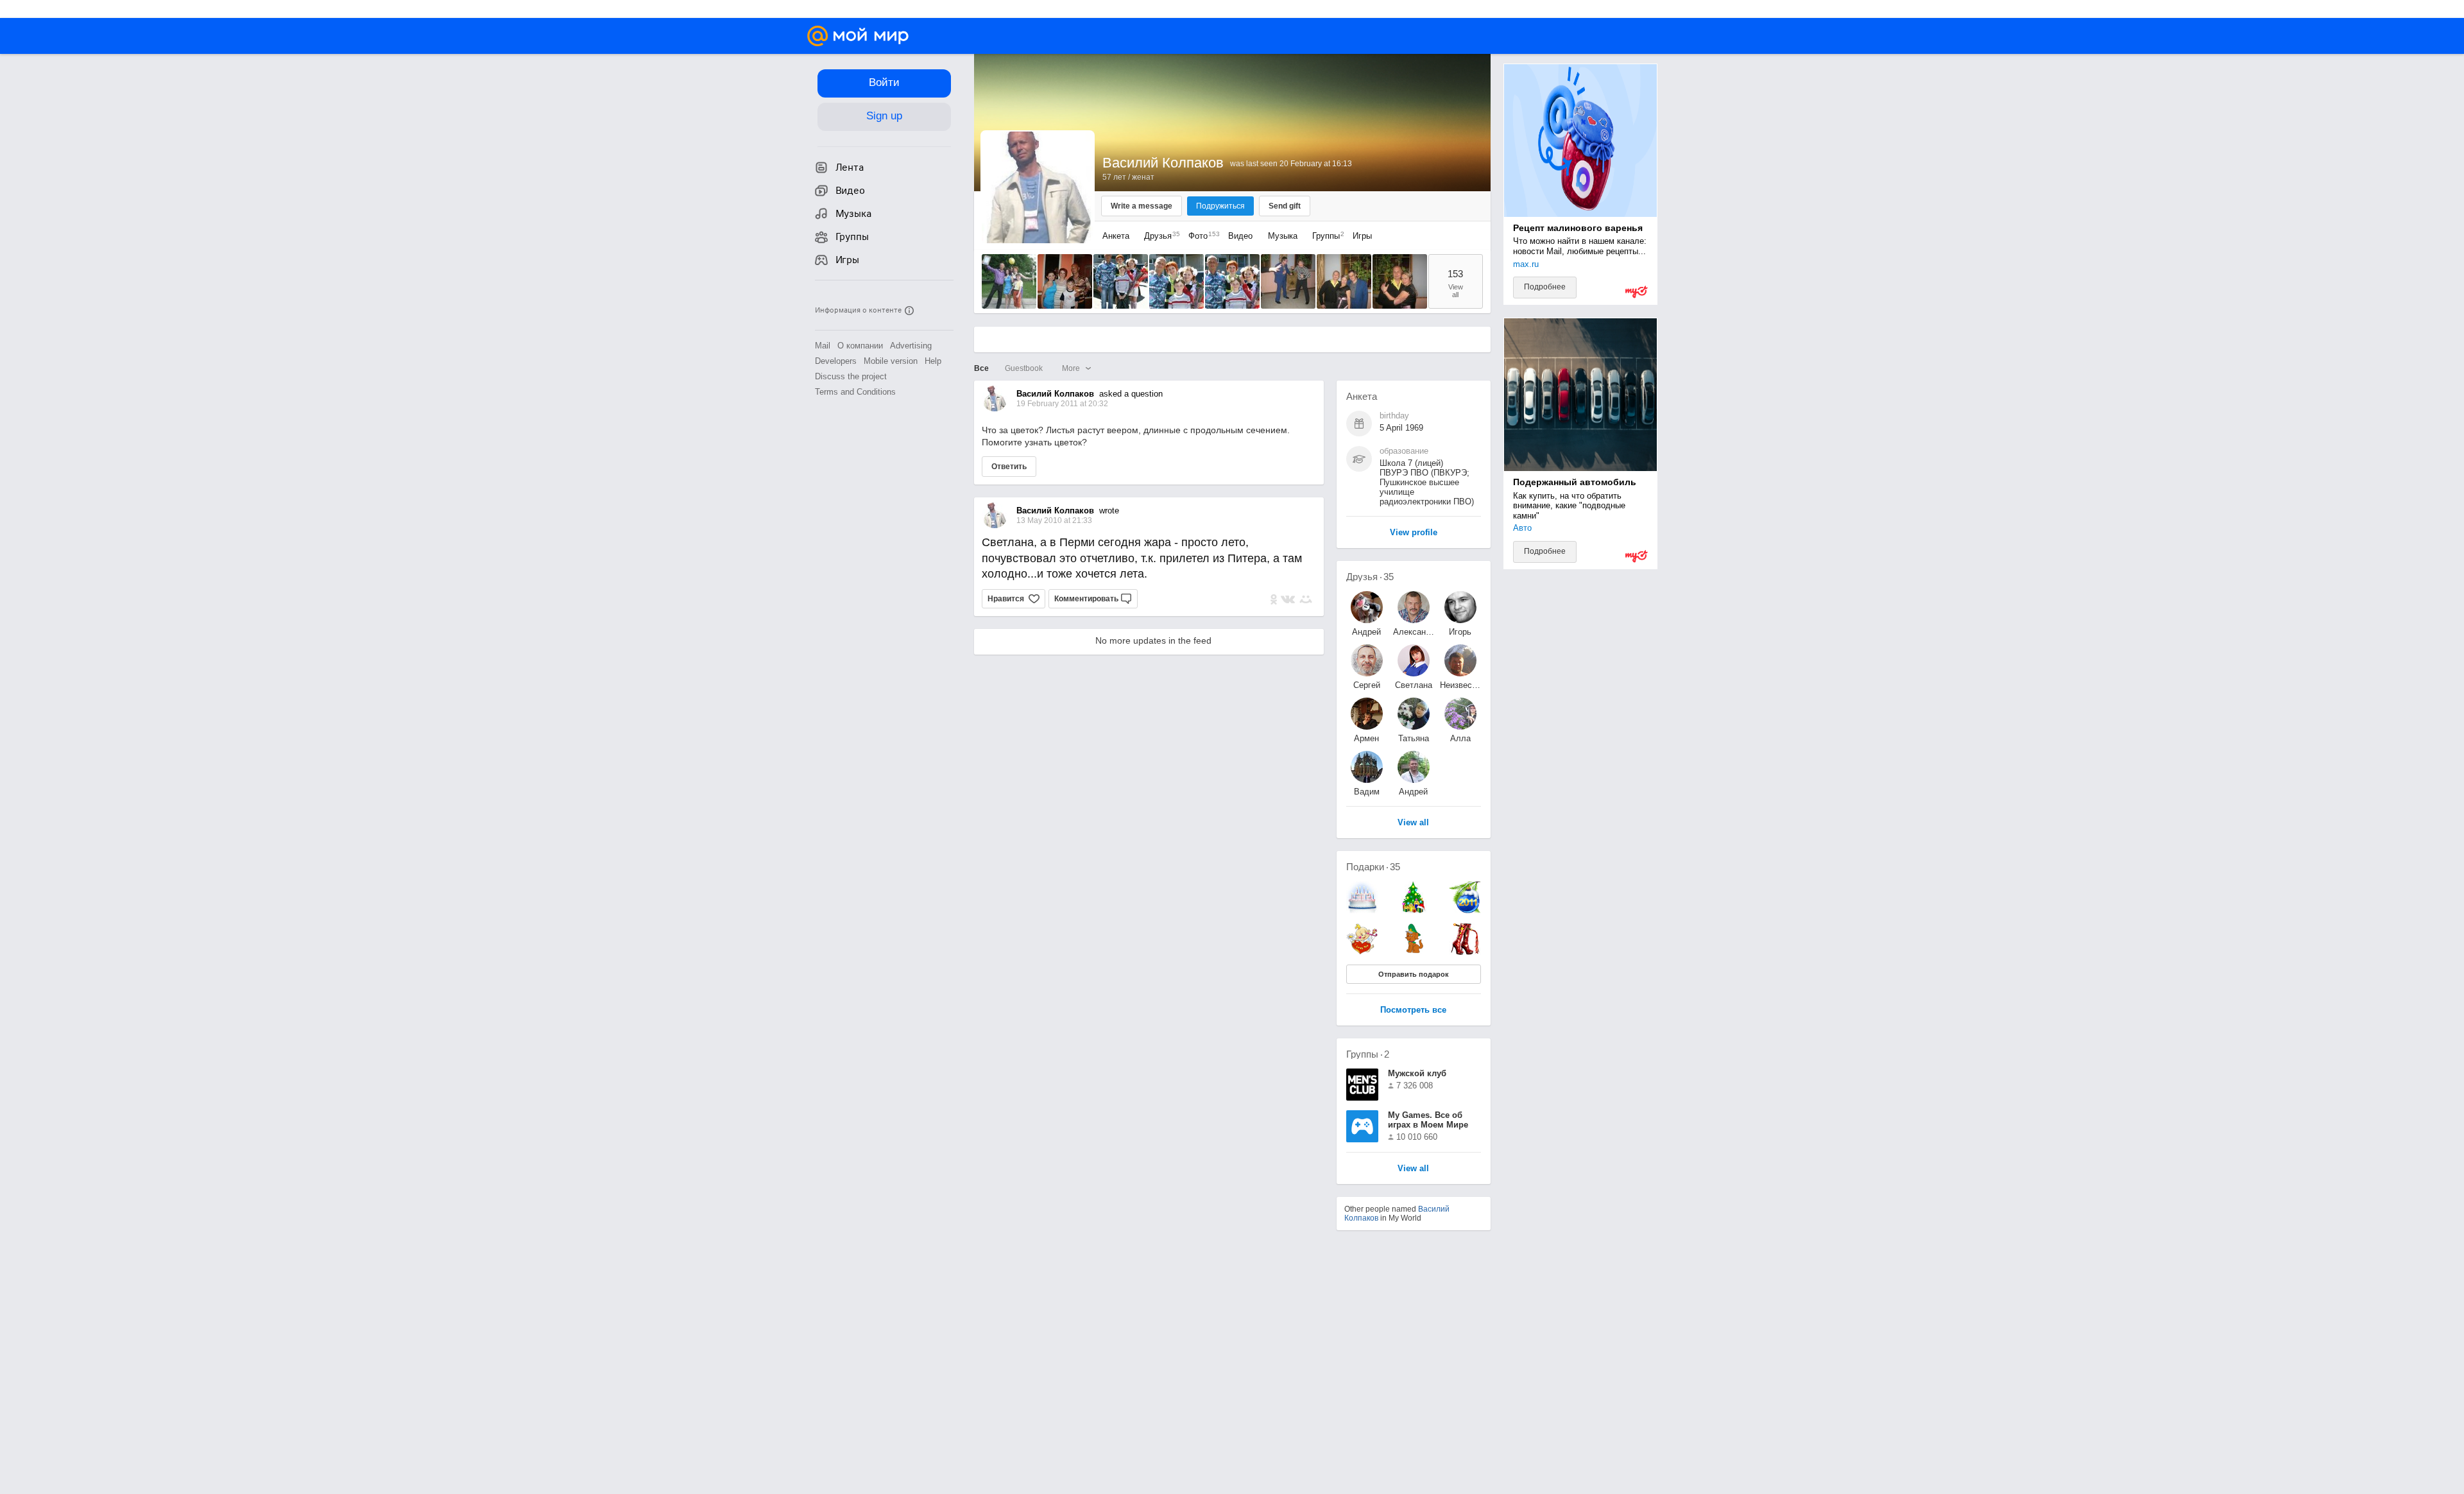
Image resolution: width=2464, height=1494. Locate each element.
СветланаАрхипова (1414, 685)
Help (933, 361)
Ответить (1009, 467)
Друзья (1159, 236)
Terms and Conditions (855, 392)
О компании (860, 346)
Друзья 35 (1370, 577)
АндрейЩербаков (1414, 792)
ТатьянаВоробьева (1414, 738)
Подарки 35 (1373, 867)
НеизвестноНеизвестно (1460, 685)
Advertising (911, 346)
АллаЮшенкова (1460, 738)
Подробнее (1545, 287)
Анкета (1116, 236)
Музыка (1283, 236)
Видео (1242, 236)
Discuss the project (851, 376)
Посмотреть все (1413, 1010)
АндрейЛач (1366, 632)
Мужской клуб (1417, 1073)
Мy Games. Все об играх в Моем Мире (1428, 1120)
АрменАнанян (1367, 738)
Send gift (1285, 206)
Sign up (884, 116)
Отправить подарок (1414, 974)
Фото (1201, 236)
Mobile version (891, 361)
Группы (1325, 236)
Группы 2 (1368, 1054)
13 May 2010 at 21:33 (1054, 520)
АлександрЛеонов (1414, 632)
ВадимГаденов (1366, 792)
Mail (823, 346)
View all (1413, 1169)
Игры (1362, 236)
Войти (884, 82)
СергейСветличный (1367, 685)
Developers (836, 361)
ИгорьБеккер (1460, 632)
